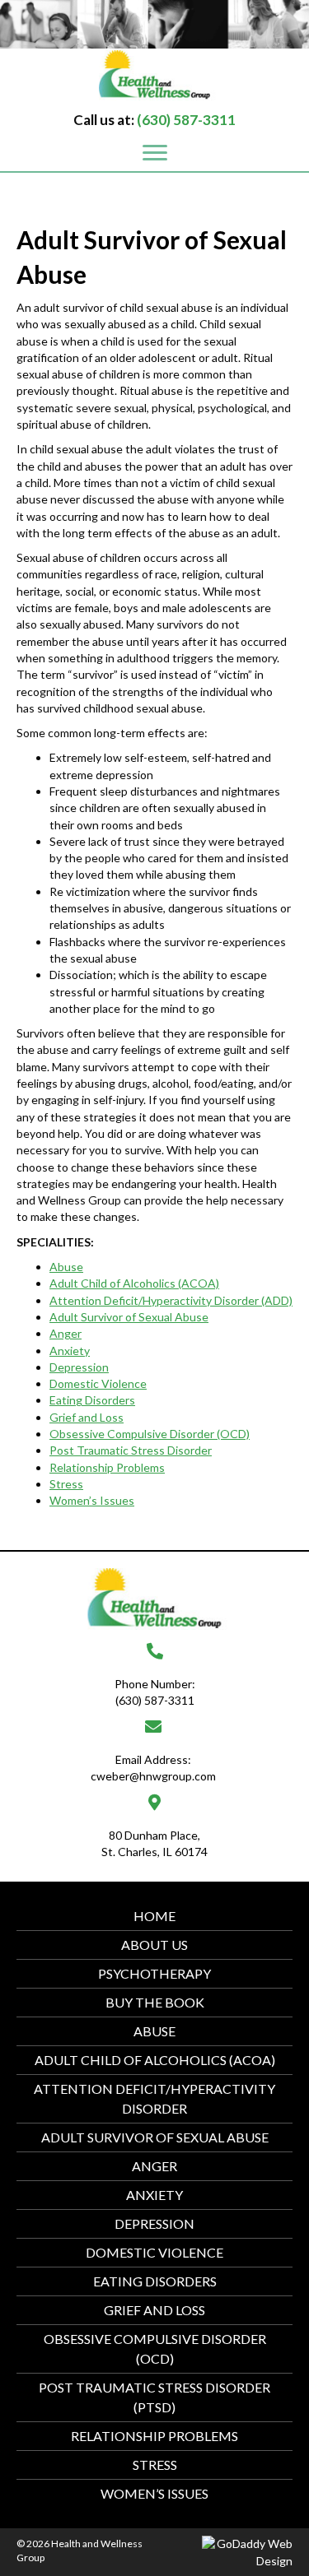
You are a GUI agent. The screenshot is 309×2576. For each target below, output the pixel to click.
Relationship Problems (154, 2436)
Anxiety (154, 2195)
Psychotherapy (154, 1973)
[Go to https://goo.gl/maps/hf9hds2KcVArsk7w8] (154, 1827)
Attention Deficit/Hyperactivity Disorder (154, 2098)
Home (154, 1916)
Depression (154, 2223)
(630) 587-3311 (186, 120)
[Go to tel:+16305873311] (154, 1676)
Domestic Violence (154, 2252)
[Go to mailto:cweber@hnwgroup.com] (153, 1752)
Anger (154, 2166)
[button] (155, 153)
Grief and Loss (154, 2310)
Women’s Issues (154, 2493)
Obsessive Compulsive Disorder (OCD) (155, 2349)
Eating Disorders (155, 2281)
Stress (155, 2465)
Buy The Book (155, 2002)
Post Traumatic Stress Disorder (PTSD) (154, 2397)
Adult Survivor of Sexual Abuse (155, 2137)
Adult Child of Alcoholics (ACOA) (155, 2060)
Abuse (154, 2031)
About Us (154, 1945)
